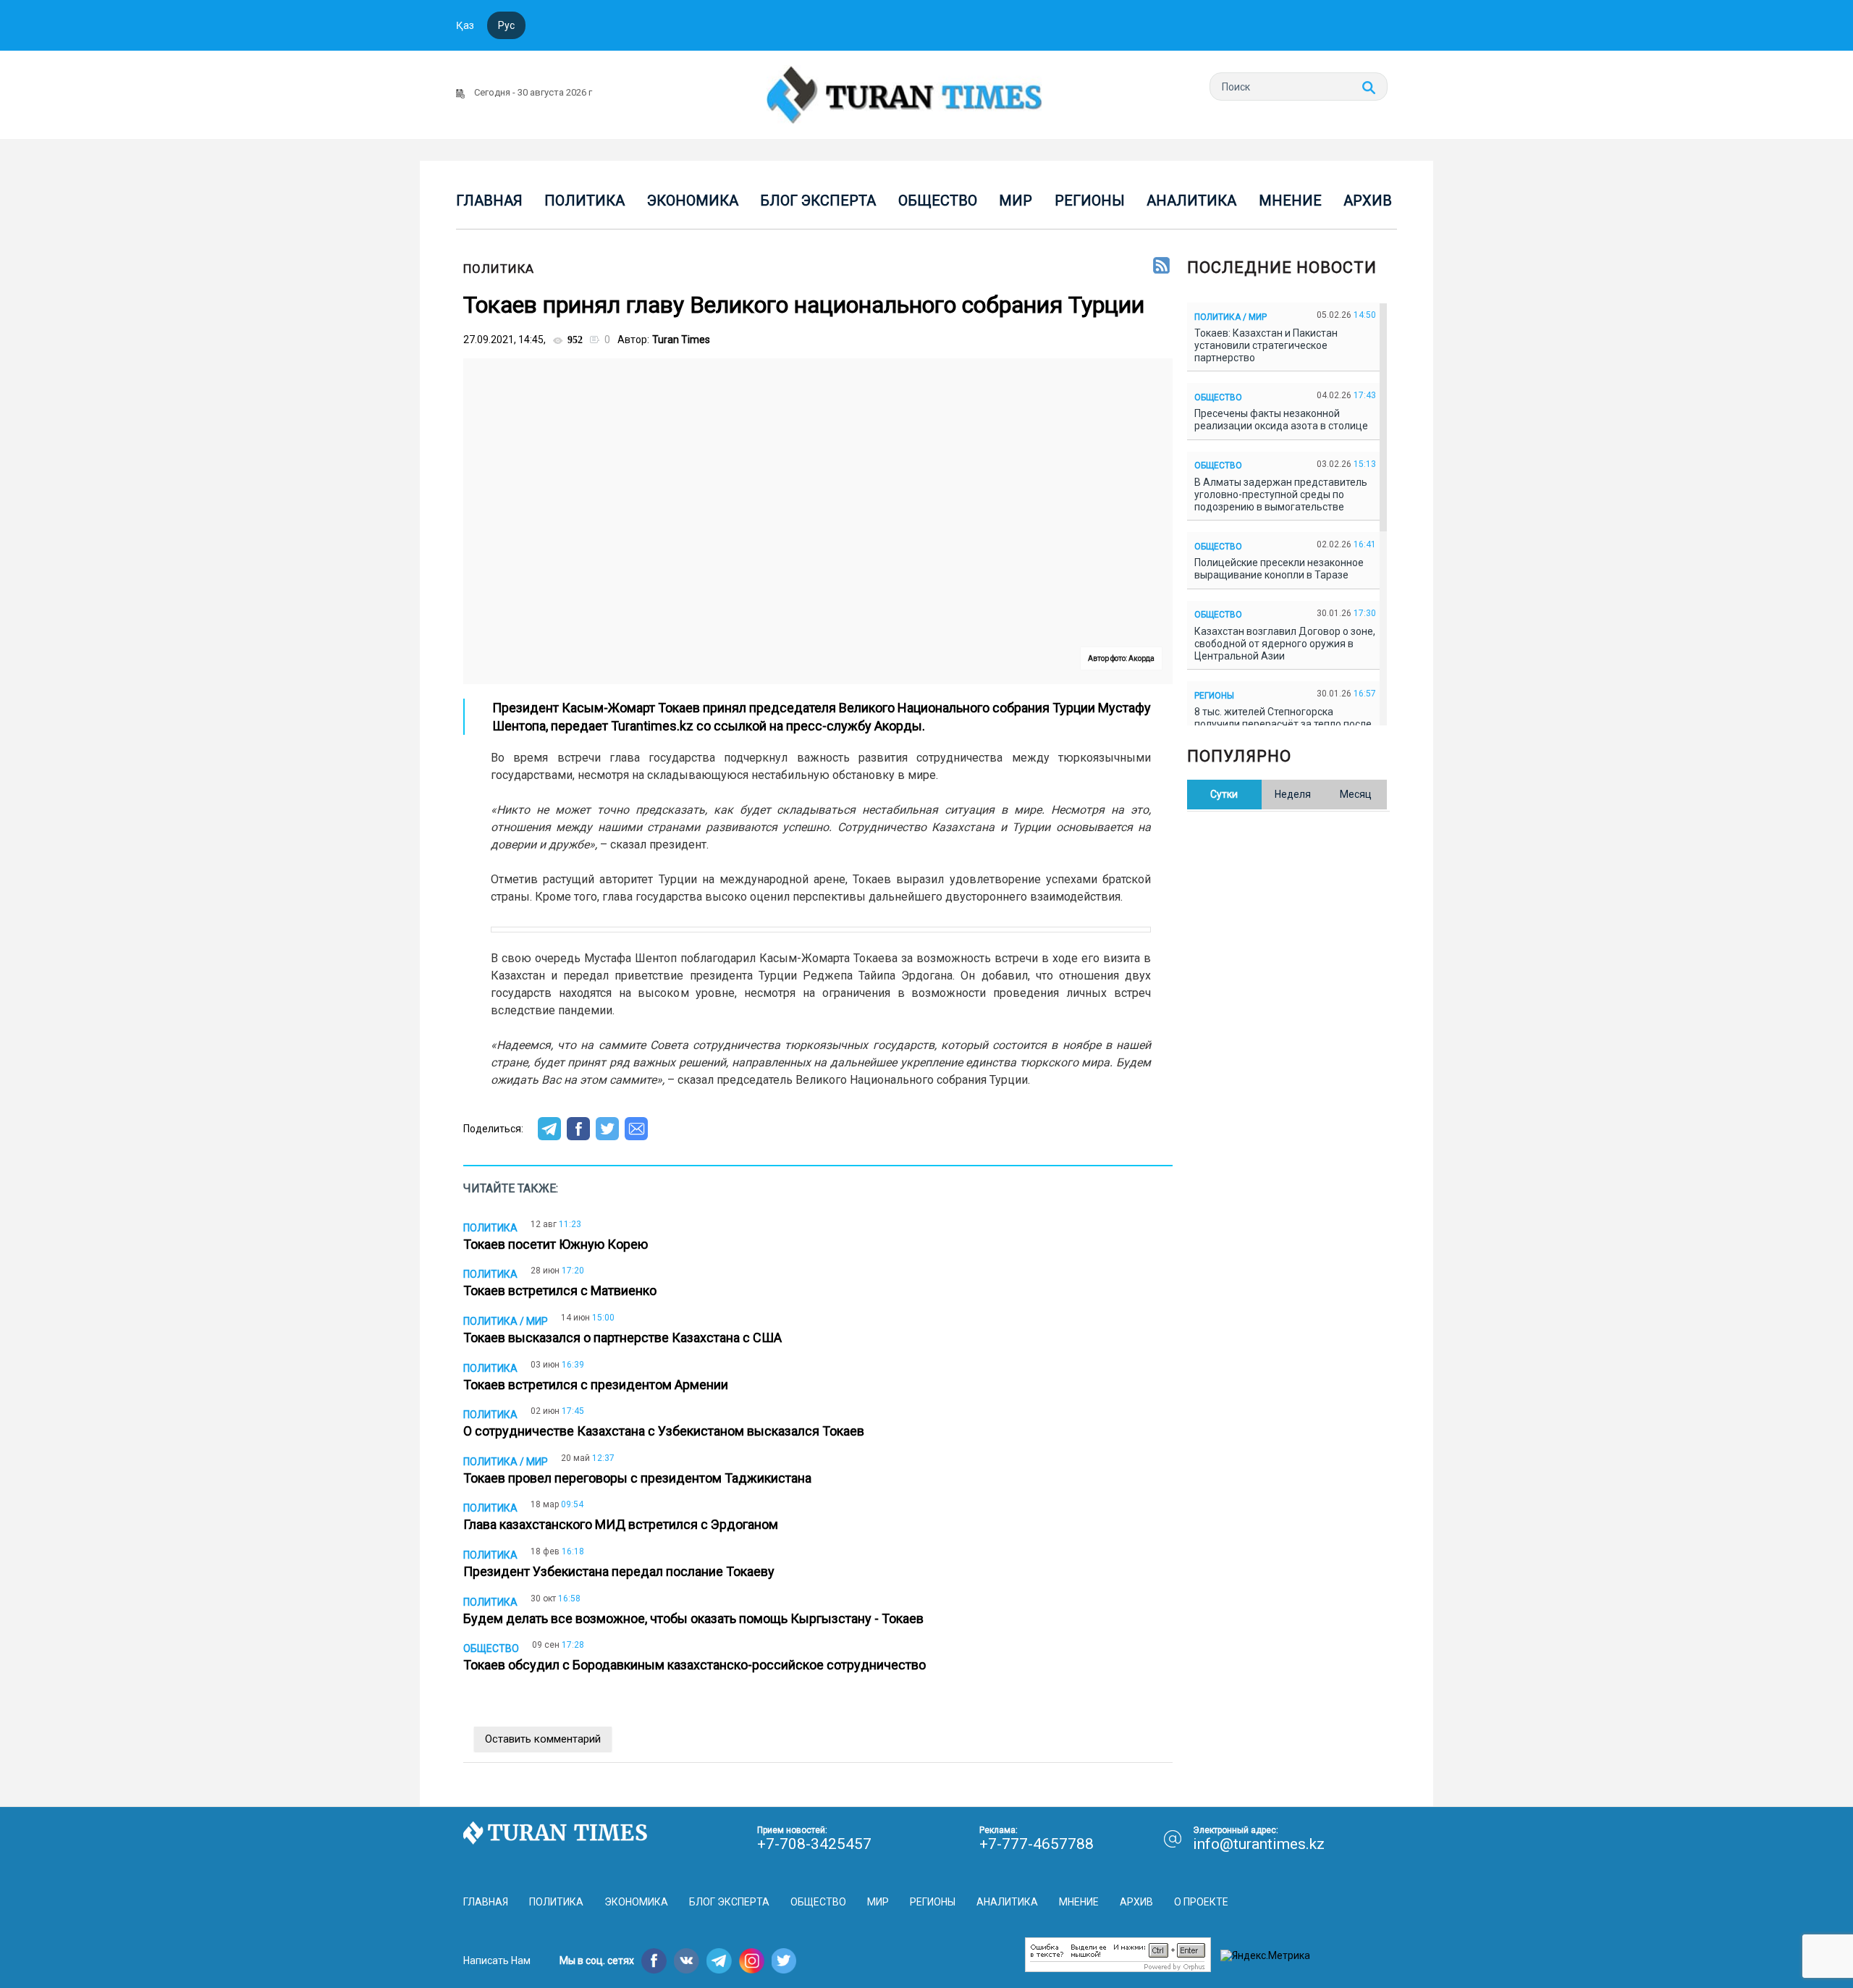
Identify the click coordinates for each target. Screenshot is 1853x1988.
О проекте (1201, 1902)
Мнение (1290, 201)
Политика (584, 201)
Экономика (693, 201)
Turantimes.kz (652, 726)
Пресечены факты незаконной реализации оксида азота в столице (1283, 420)
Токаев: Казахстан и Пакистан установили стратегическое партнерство (1266, 345)
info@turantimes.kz (1259, 1844)
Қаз (465, 25)
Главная (489, 201)
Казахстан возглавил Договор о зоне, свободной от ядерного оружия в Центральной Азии (1285, 644)
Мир (1016, 201)
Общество (938, 201)
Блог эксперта (818, 201)
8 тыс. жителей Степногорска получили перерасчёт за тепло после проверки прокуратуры (1283, 724)
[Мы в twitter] (784, 1961)
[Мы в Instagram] (752, 1961)
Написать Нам (497, 1960)
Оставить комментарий (543, 1739)
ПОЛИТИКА (499, 269)
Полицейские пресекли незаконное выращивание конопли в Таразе (1279, 569)
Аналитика (1191, 201)
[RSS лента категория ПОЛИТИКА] (1161, 266)
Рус (506, 25)
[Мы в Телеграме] (719, 1961)
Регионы (1090, 201)
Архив (1368, 201)
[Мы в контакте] (687, 1961)
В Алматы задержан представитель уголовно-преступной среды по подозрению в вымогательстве (1281, 494)
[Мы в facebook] (654, 1961)
